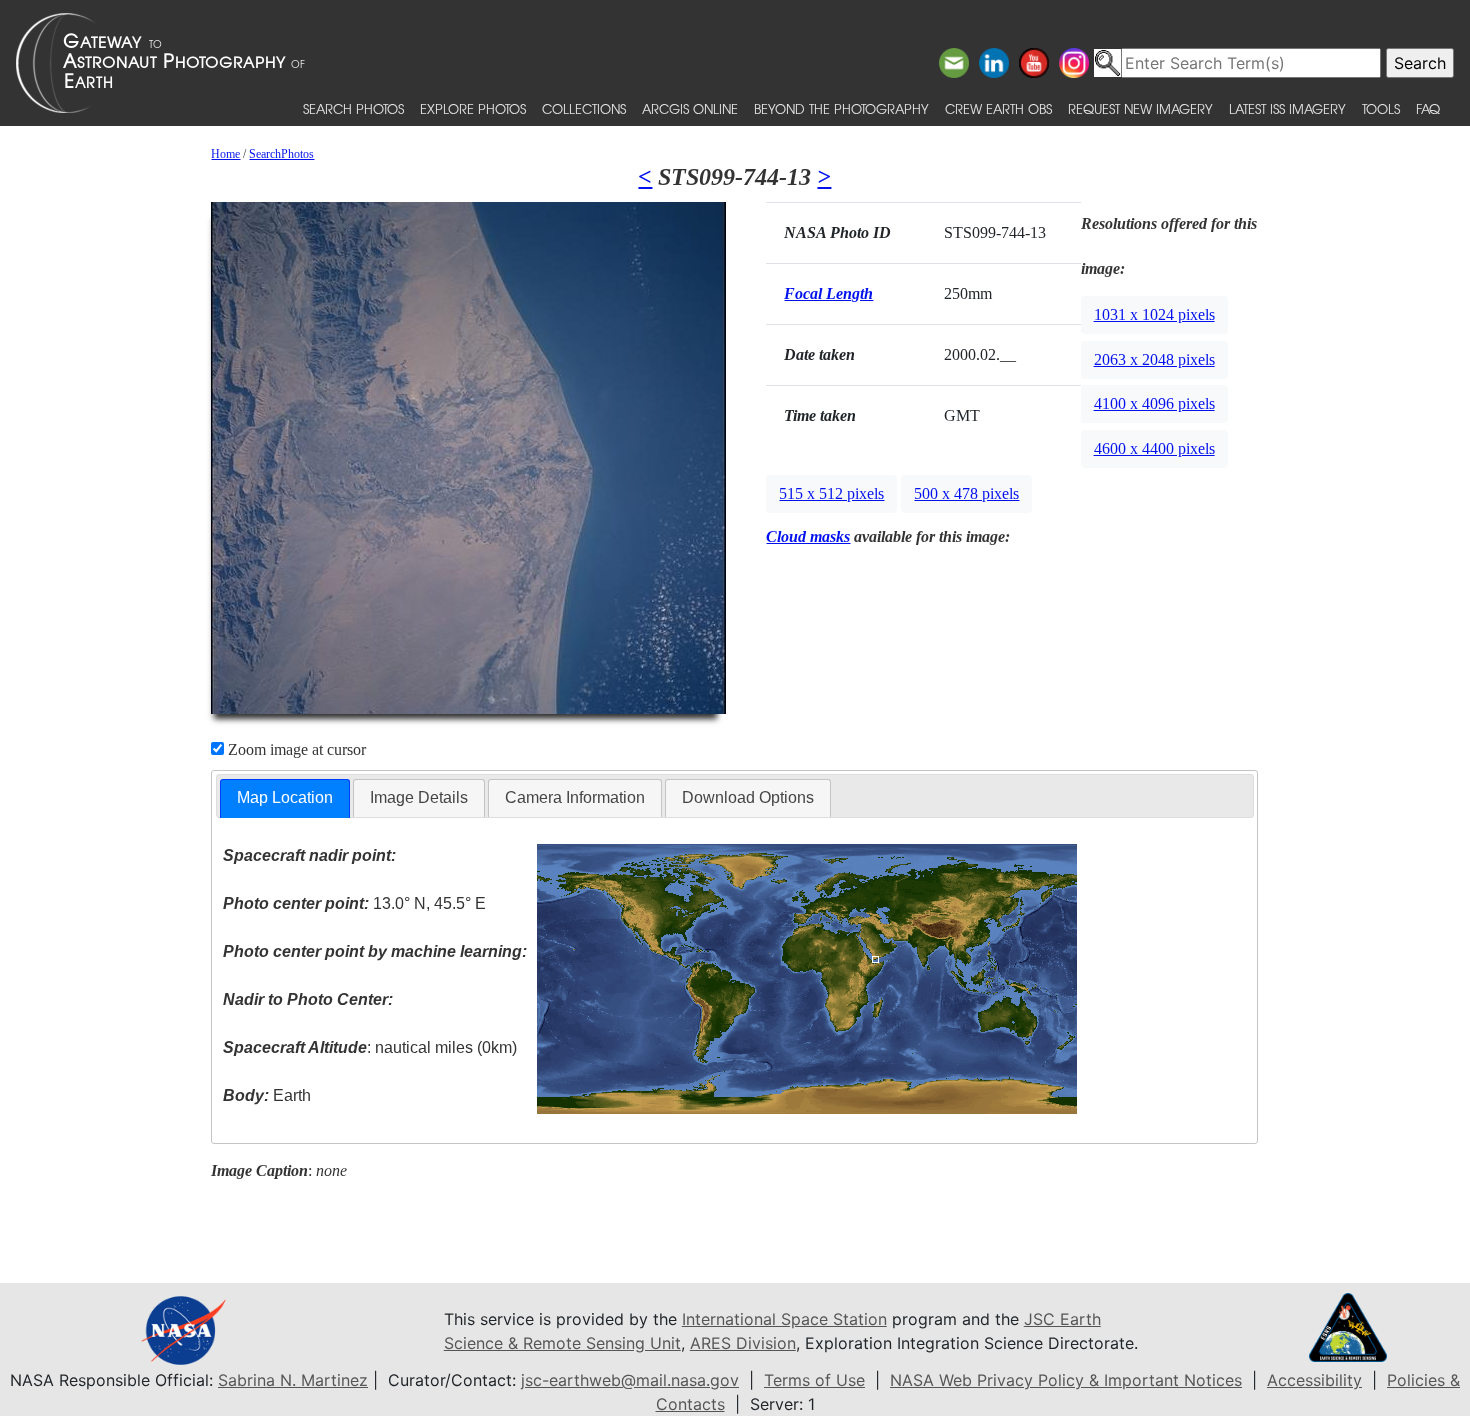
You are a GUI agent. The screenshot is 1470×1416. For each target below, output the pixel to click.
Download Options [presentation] (748, 797)
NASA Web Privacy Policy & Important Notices (1066, 1380)
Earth (267, 1095)
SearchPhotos (281, 154)
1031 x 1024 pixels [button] (1154, 314)
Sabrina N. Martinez (293, 1380)
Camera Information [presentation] (575, 797)
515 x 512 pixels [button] (831, 493)
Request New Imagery (1140, 108)
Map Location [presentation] (285, 797)
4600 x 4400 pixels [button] (1154, 448)
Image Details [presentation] (419, 797)
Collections (584, 108)
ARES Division (743, 1343)
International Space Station (784, 1319)
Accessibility (1314, 1380)
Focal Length (828, 293)
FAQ (1428, 108)
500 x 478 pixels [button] (966, 493)
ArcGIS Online (690, 108)
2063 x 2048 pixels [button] (1154, 359)
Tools (1381, 108)
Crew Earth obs (998, 108)
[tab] (285, 798)
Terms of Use (814, 1380)
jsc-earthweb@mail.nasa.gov (630, 1380)
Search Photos (353, 108)
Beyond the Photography (841, 108)
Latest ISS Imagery (1287, 108)
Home (225, 154)
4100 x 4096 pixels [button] (1154, 403)
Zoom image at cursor (295, 749)
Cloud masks (808, 536)
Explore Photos (473, 108)
